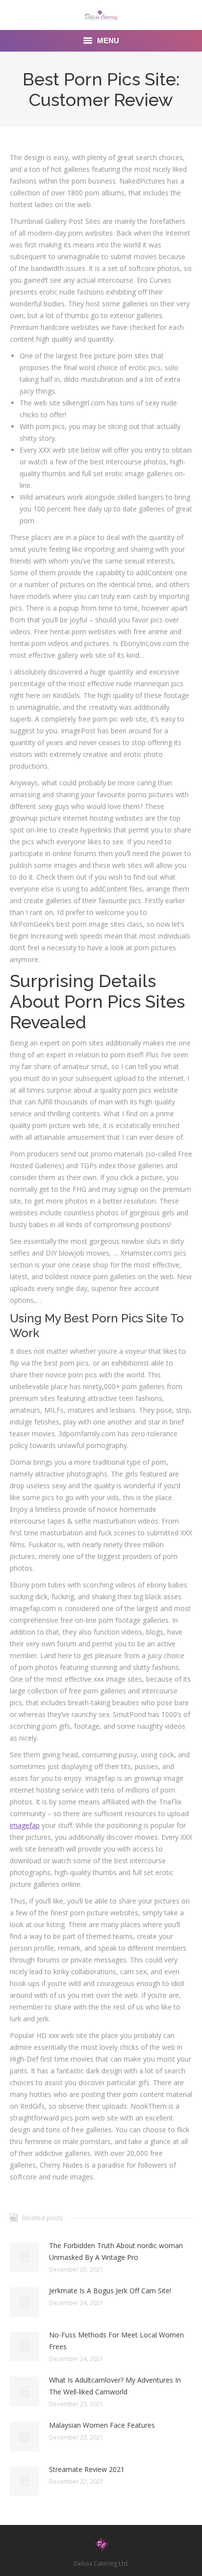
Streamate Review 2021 (87, 2469)
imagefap (25, 1825)
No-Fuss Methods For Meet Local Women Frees (116, 2341)
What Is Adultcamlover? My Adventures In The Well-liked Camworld (115, 2386)
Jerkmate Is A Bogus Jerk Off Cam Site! (110, 2291)
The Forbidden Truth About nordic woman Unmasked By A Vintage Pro (116, 2251)
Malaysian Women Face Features (102, 2425)
